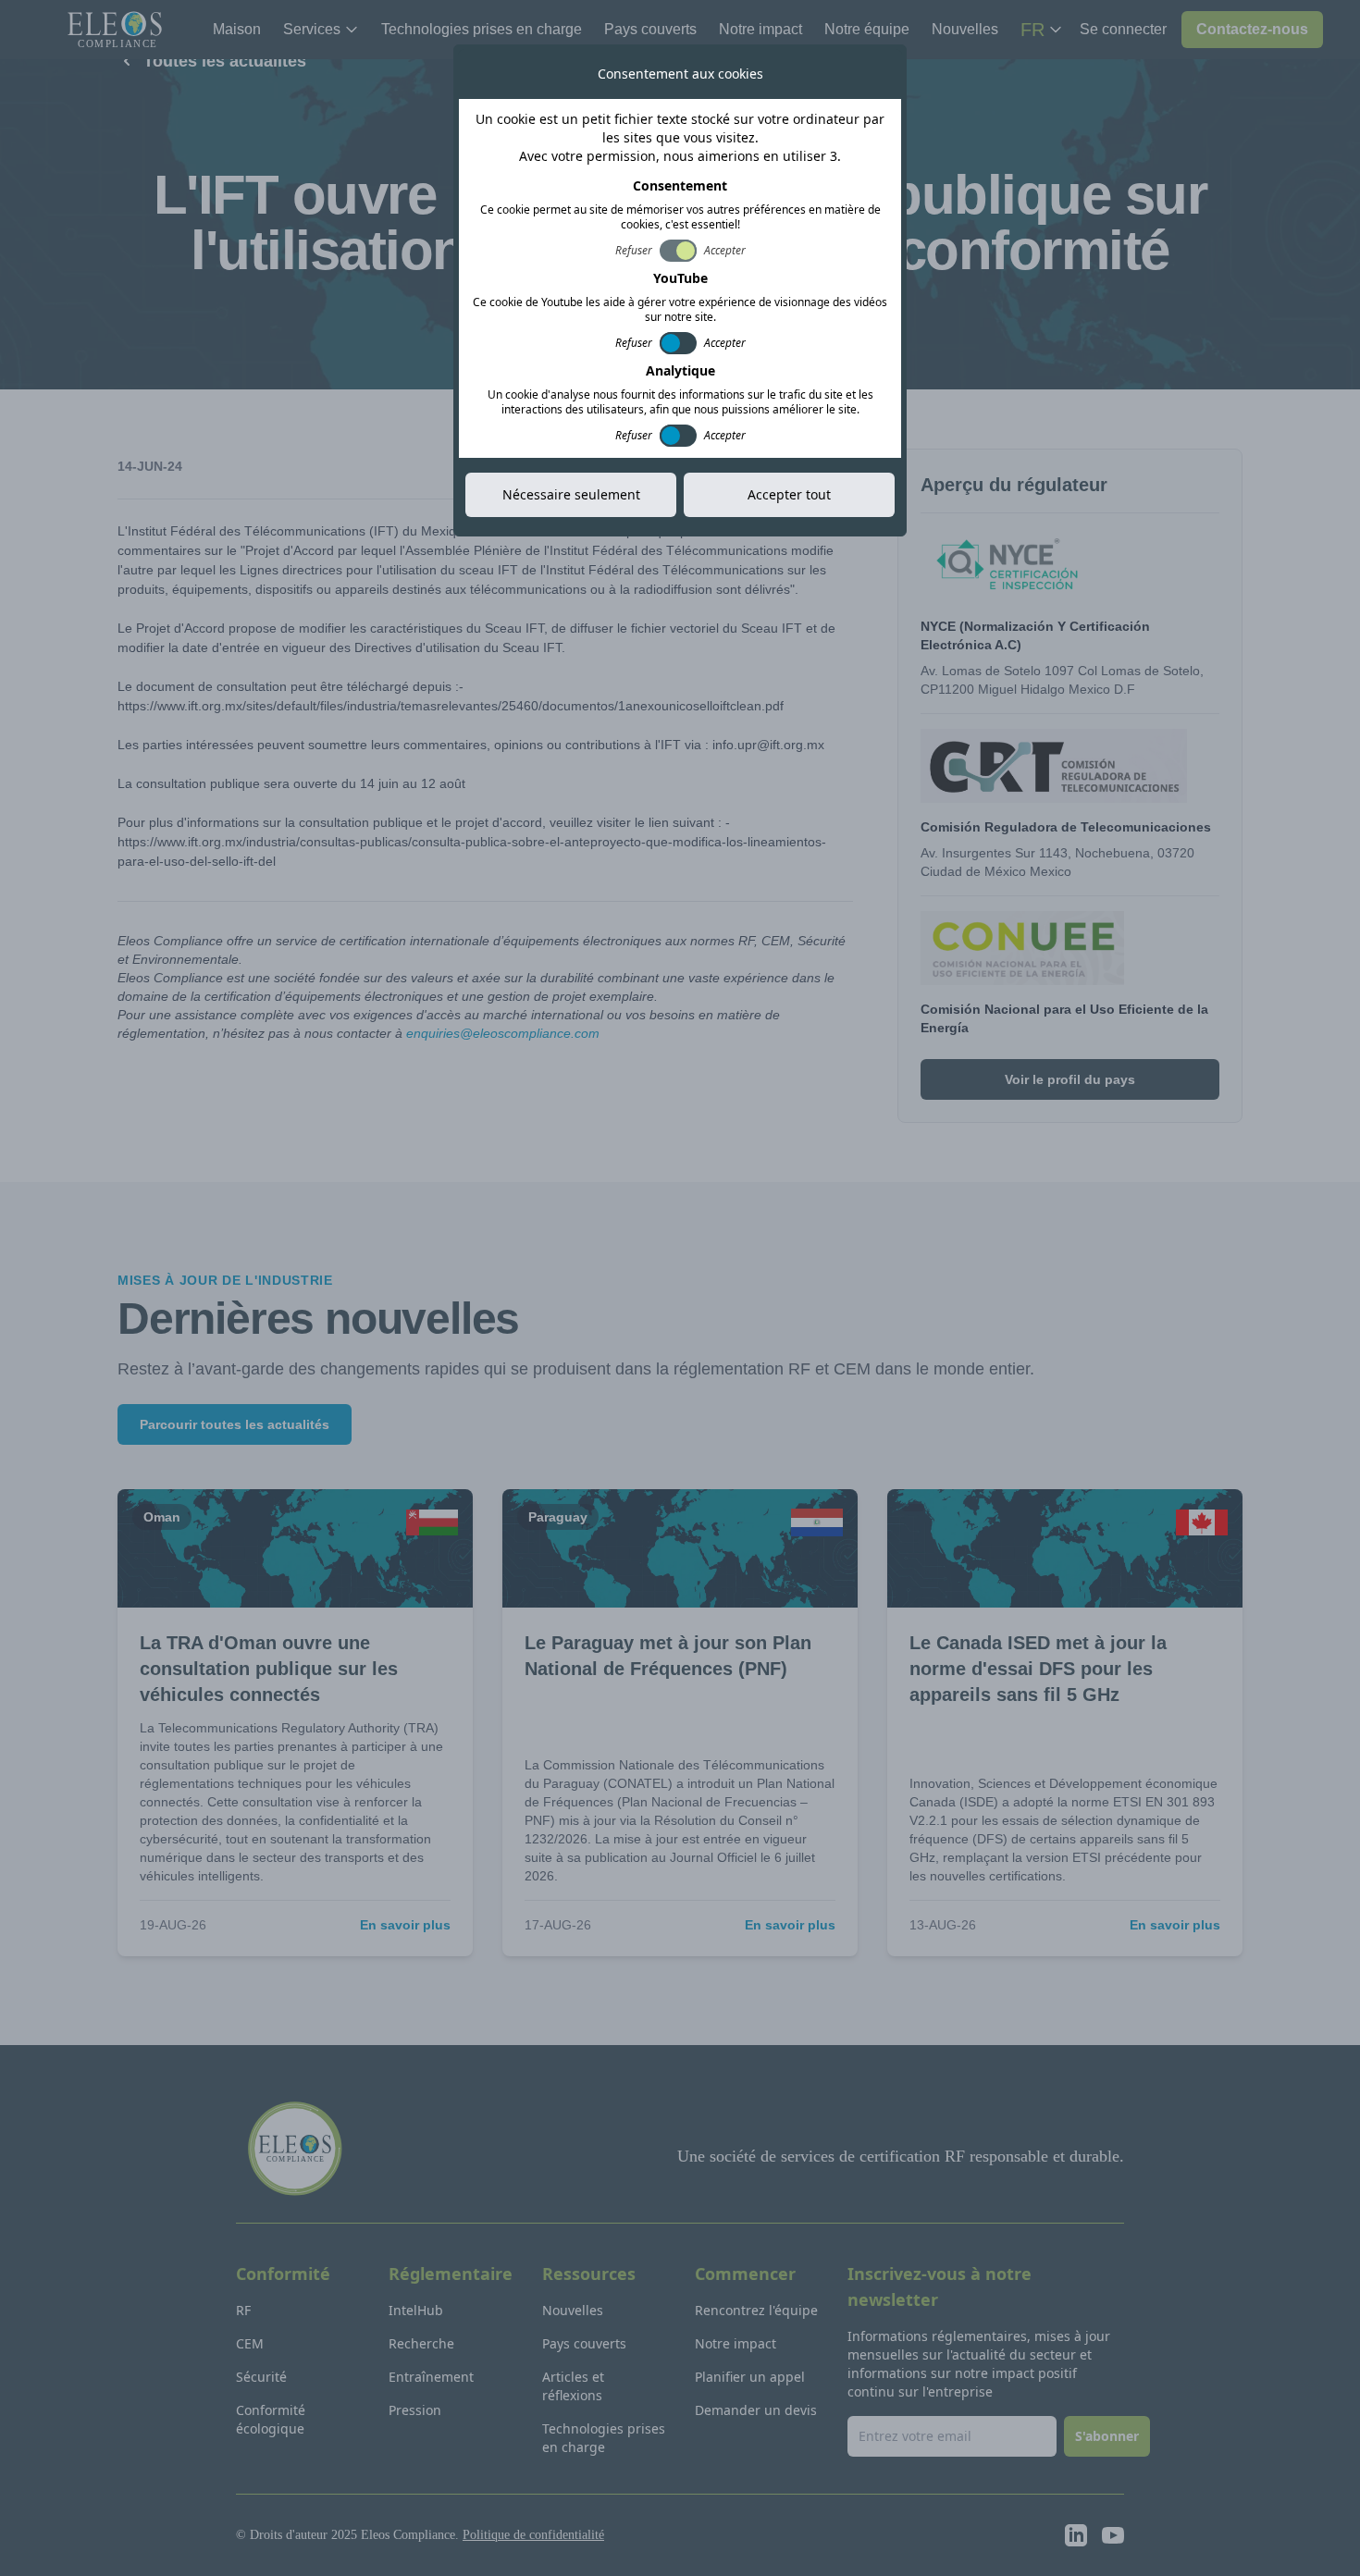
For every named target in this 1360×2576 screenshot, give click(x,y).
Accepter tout (789, 494)
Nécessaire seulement (571, 494)
